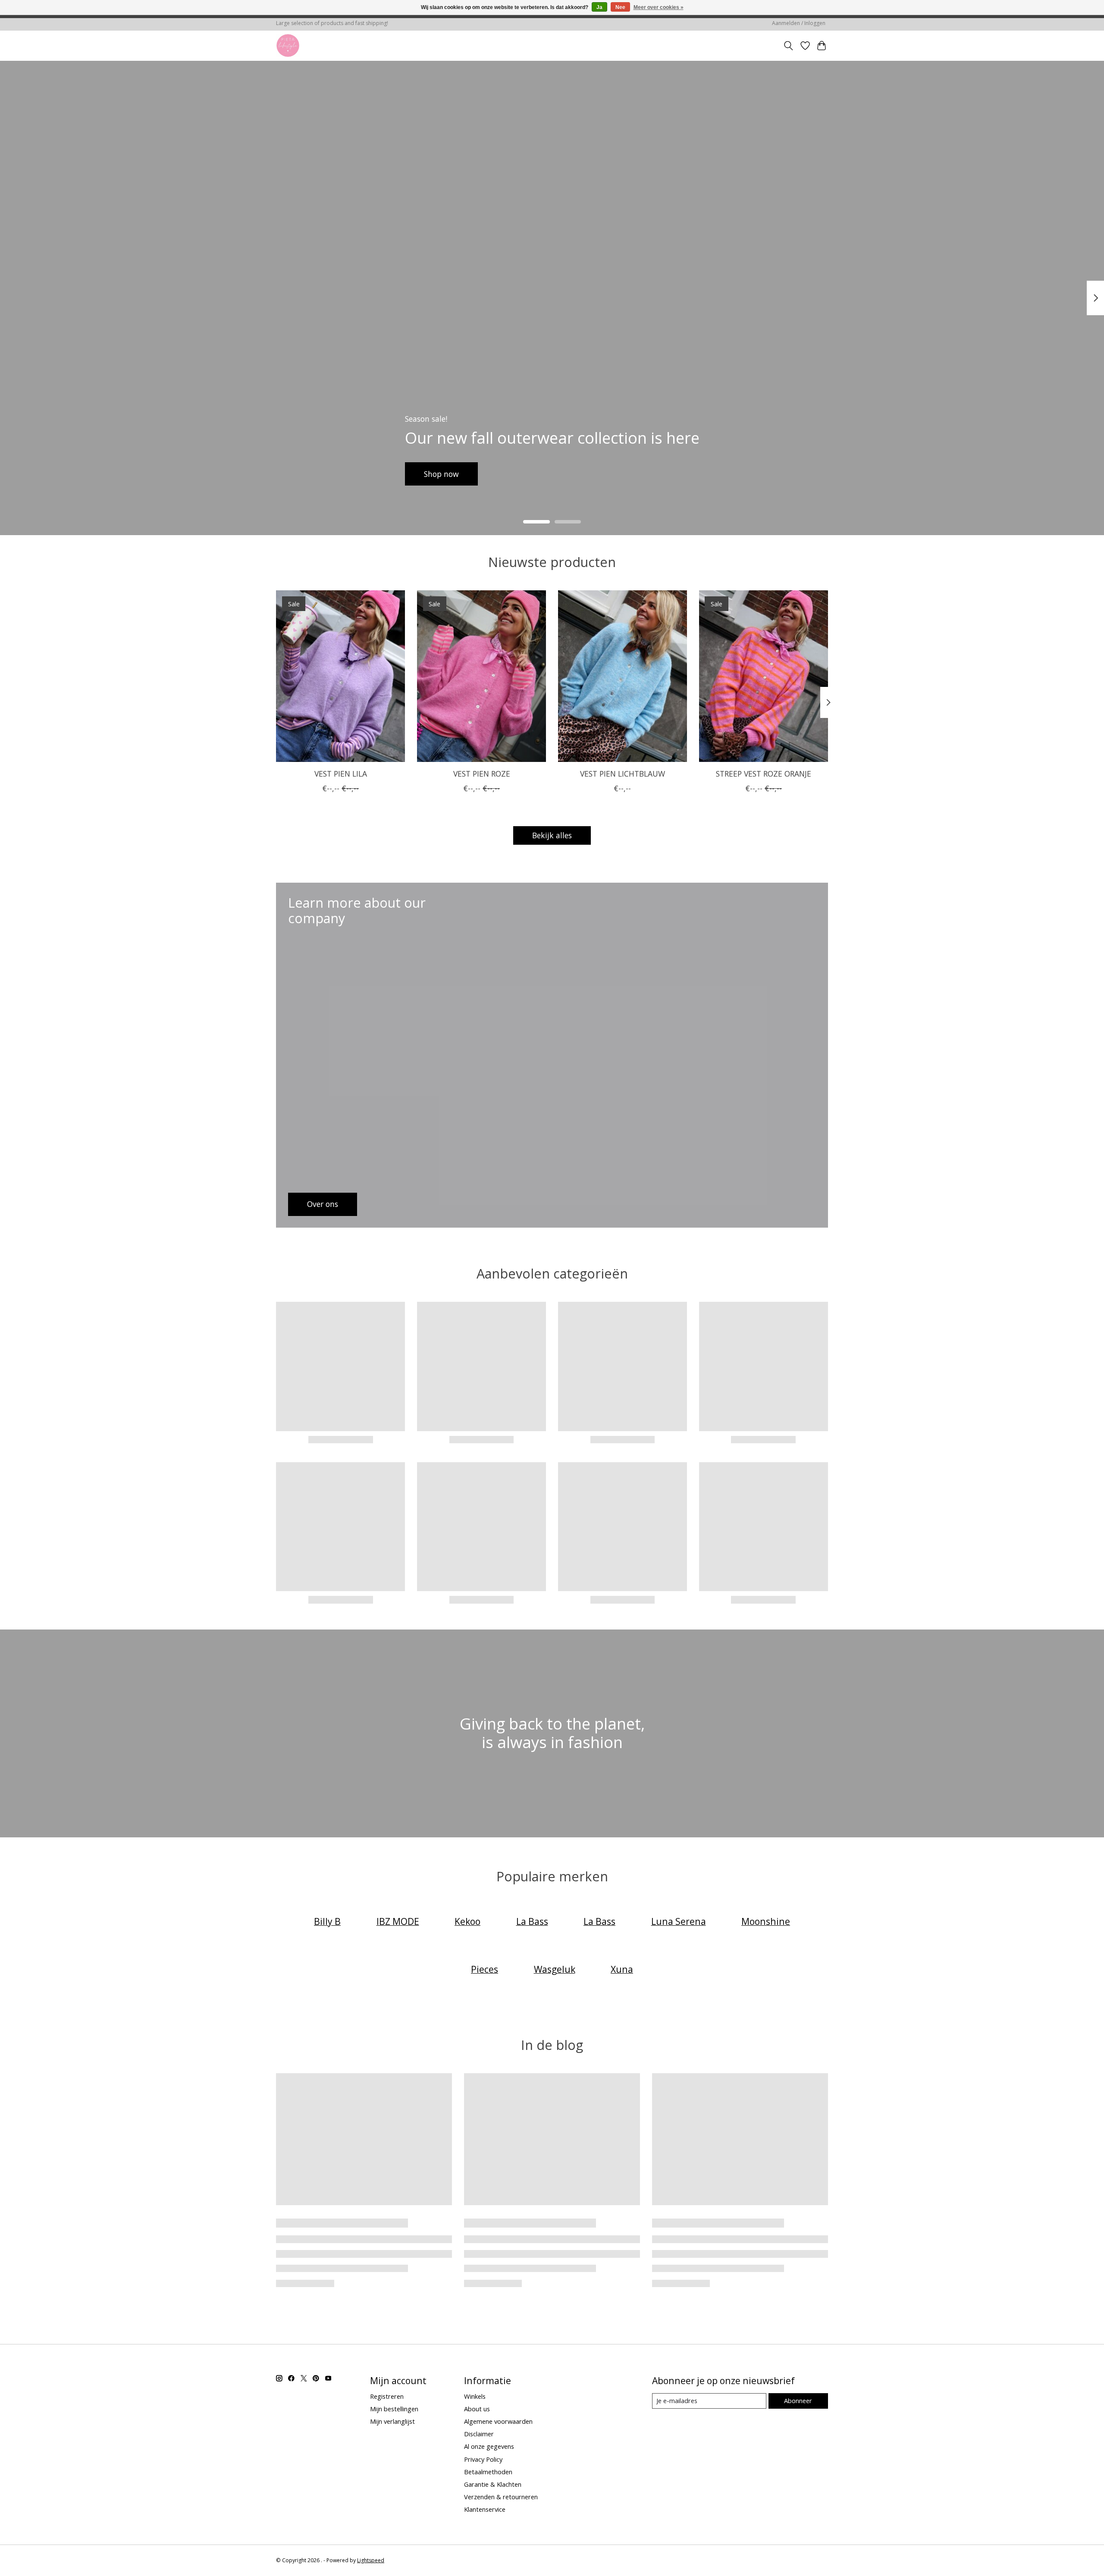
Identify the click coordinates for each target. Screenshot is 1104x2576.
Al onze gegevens (489, 2446)
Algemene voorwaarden (498, 2421)
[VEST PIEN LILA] (340, 676)
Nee (620, 7)
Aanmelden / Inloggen (799, 23)
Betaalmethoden (488, 2472)
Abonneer (798, 2401)
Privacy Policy (483, 2459)
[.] (288, 45)
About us (477, 2409)
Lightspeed (371, 2560)
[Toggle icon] (789, 46)
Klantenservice (485, 2509)
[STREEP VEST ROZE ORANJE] (764, 676)
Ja (599, 7)
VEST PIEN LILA (341, 774)
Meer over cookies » (659, 7)
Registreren (387, 2396)
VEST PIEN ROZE (482, 774)
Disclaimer (479, 2434)
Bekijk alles (552, 835)
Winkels (475, 2396)
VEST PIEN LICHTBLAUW (623, 774)
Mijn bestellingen (394, 2409)
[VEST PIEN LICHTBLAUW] (623, 676)
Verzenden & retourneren (501, 2497)
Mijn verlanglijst (392, 2421)
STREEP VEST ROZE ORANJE (764, 774)
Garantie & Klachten (493, 2484)
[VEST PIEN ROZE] (481, 676)
